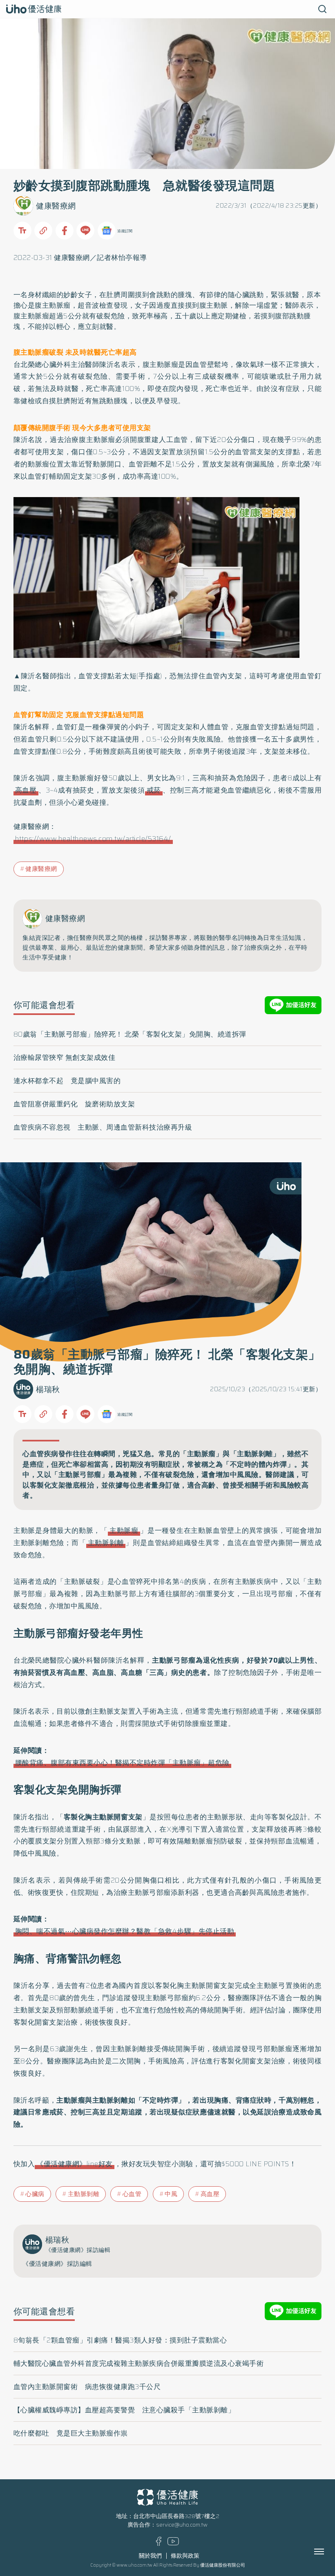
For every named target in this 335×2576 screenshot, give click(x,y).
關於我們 (150, 2556)
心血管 (132, 2194)
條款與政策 (185, 2556)
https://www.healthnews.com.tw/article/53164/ (93, 839)
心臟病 (35, 2194)
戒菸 (154, 790)
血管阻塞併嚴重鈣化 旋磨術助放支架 (74, 1104)
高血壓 (26, 790)
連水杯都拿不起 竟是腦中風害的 (67, 1081)
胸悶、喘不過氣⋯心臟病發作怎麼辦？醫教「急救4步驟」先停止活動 (125, 1931)
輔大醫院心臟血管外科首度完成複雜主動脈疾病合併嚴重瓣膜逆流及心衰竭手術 (139, 2363)
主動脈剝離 (106, 1543)
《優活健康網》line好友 (75, 2164)
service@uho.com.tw (182, 2525)
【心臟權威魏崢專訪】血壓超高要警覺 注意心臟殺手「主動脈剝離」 (124, 2410)
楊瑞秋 (48, 1389)
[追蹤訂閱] (107, 231)
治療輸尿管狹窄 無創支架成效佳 (65, 1057)
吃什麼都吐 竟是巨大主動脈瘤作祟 (71, 2433)
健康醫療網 (56, 206)
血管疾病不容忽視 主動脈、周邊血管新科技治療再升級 (103, 1127)
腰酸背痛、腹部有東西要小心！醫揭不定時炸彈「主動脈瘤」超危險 (122, 1763)
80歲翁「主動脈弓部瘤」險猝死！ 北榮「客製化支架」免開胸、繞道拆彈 (130, 1034)
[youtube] (173, 2544)
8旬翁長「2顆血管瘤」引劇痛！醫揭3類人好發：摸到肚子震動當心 (120, 2340)
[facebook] (159, 2544)
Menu (328, 2552)
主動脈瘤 (124, 1530)
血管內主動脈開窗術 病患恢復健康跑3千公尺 (87, 2387)
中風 (171, 2194)
